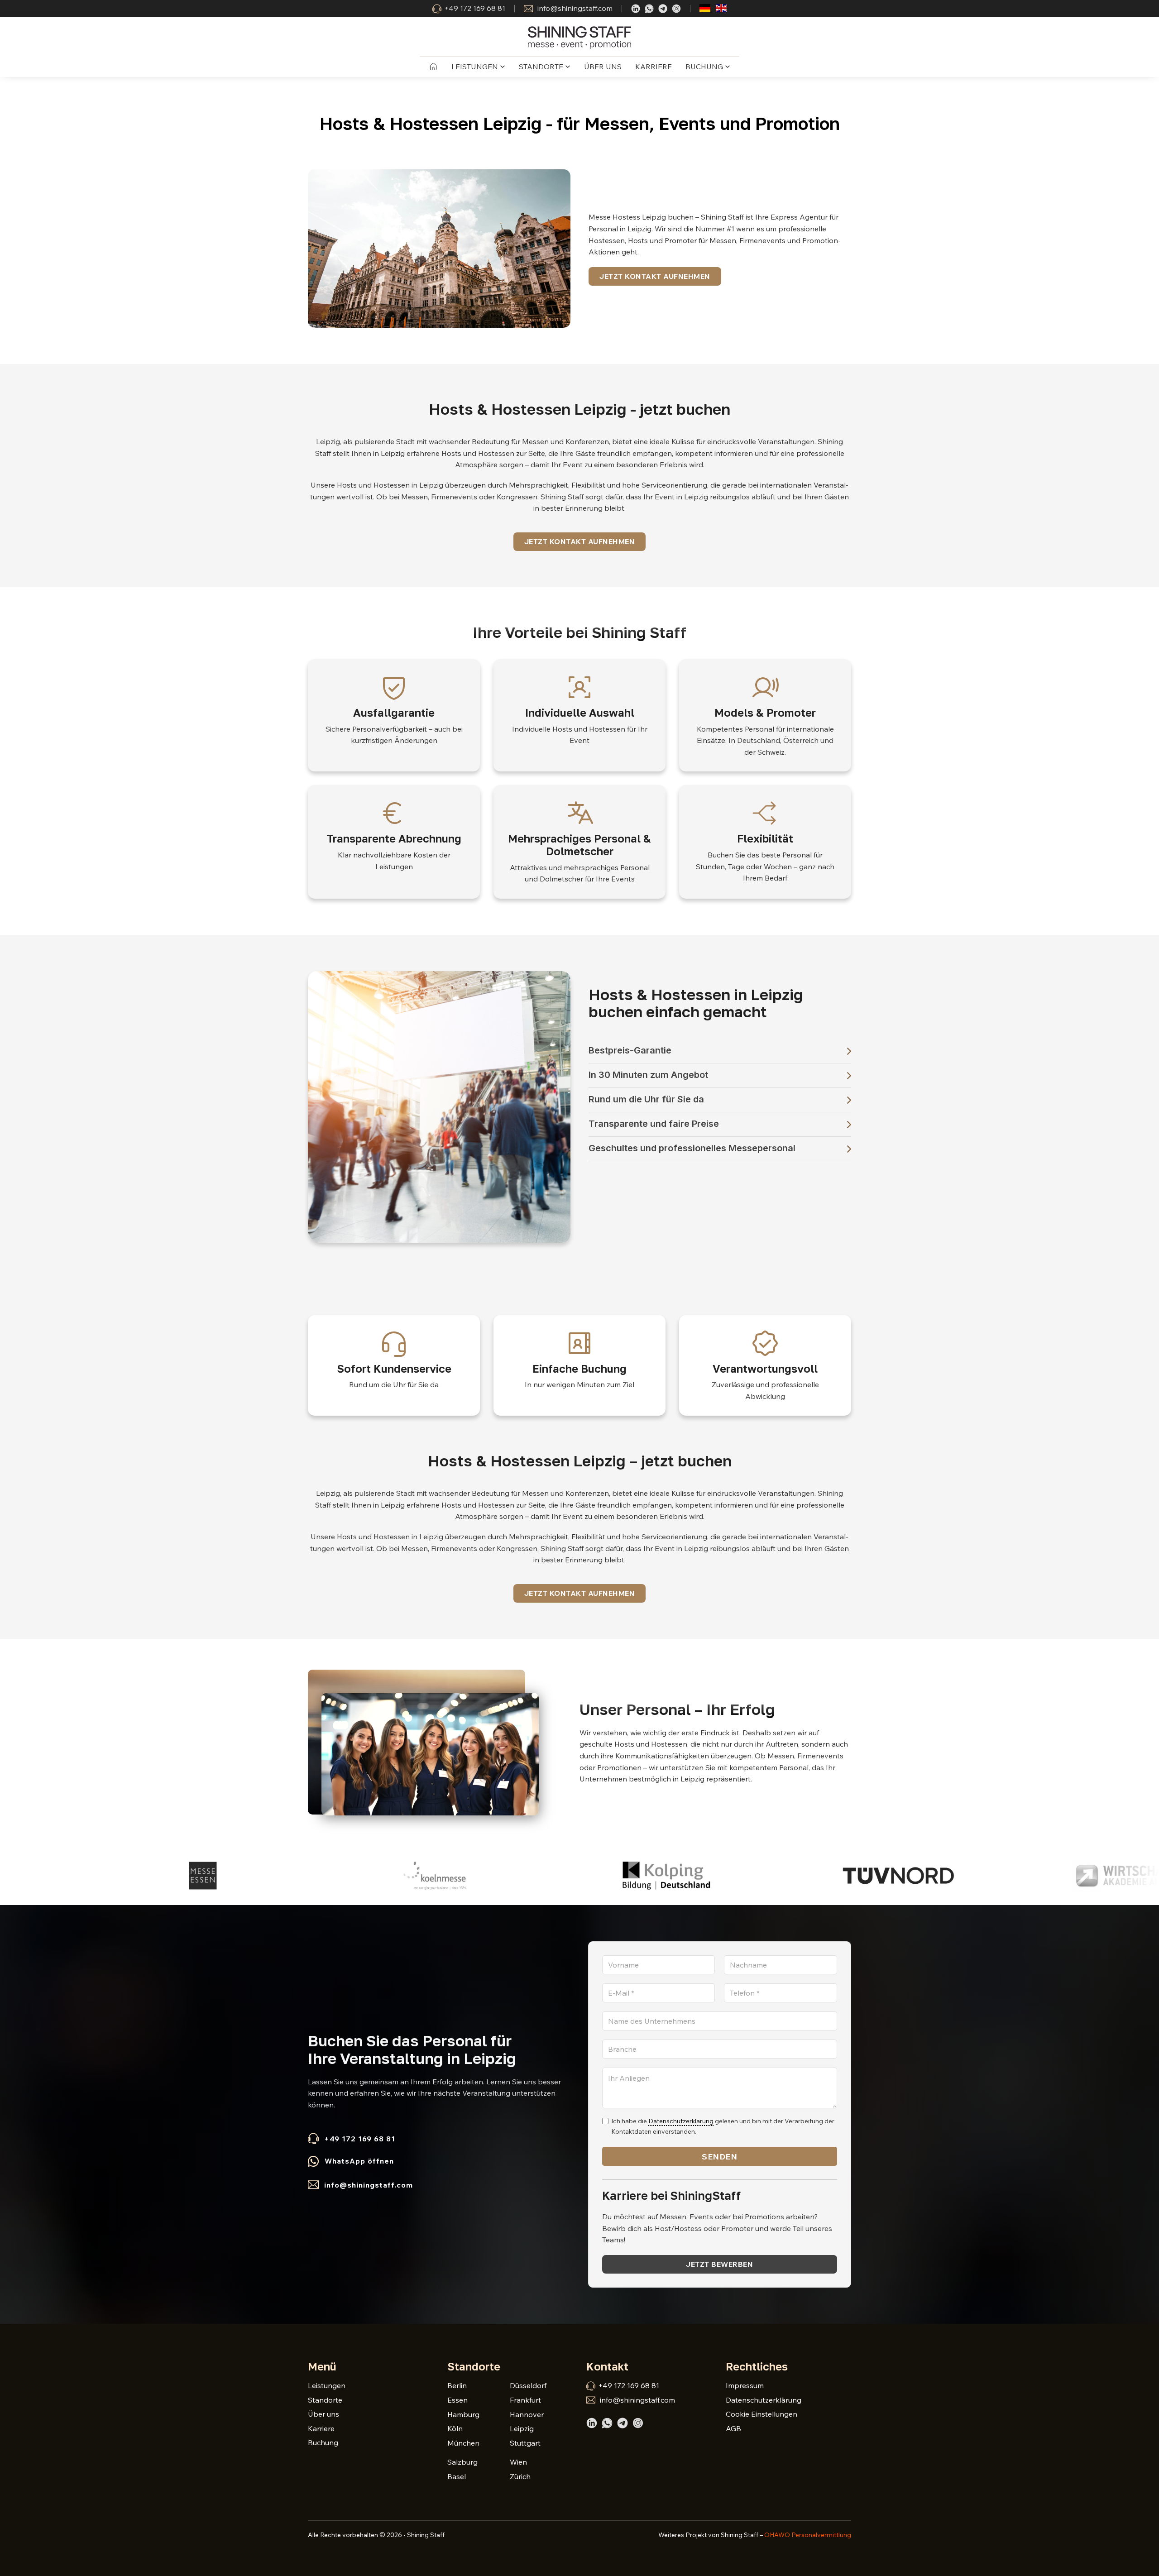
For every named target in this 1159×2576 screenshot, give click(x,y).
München (463, 2443)
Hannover (527, 2414)
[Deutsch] (705, 7)
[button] (720, 1051)
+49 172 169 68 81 (475, 8)
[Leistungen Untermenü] (503, 67)
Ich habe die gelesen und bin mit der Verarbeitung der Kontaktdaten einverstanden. (723, 2126)
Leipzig (522, 2428)
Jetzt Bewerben (719, 2264)
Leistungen (475, 67)
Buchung (704, 67)
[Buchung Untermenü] (728, 67)
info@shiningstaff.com (575, 8)
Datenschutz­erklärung (681, 2121)
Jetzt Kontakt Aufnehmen (655, 276)
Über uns (603, 67)
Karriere (654, 67)
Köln (455, 2428)
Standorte (541, 67)
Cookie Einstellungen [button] (761, 2414)
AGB (733, 2428)
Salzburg (462, 2462)
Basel (457, 2476)
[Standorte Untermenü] (568, 67)
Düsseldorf (528, 2385)
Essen (457, 2400)
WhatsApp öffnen (359, 2161)
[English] (721, 7)
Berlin (457, 2385)
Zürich (520, 2476)
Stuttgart (525, 2443)
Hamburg (463, 2414)
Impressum (745, 2385)
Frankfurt (525, 2400)
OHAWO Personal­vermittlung (808, 2535)
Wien (518, 2462)
